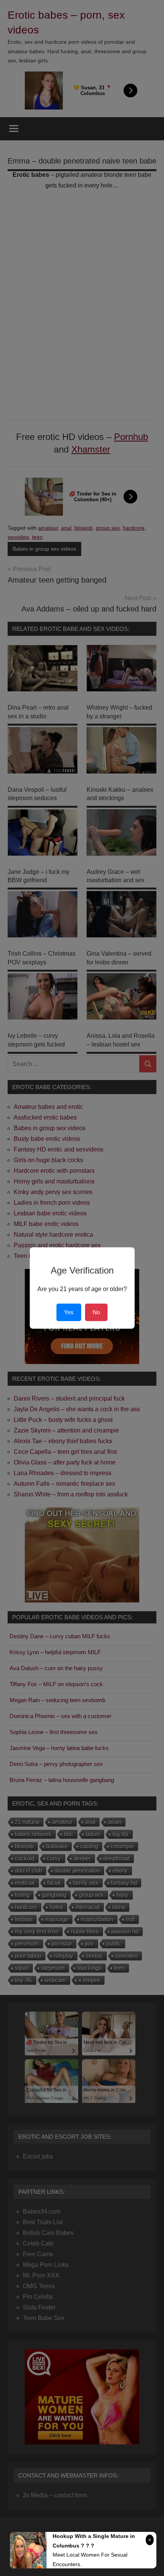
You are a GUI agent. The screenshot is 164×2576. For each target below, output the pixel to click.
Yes (69, 1312)
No (96, 1312)
